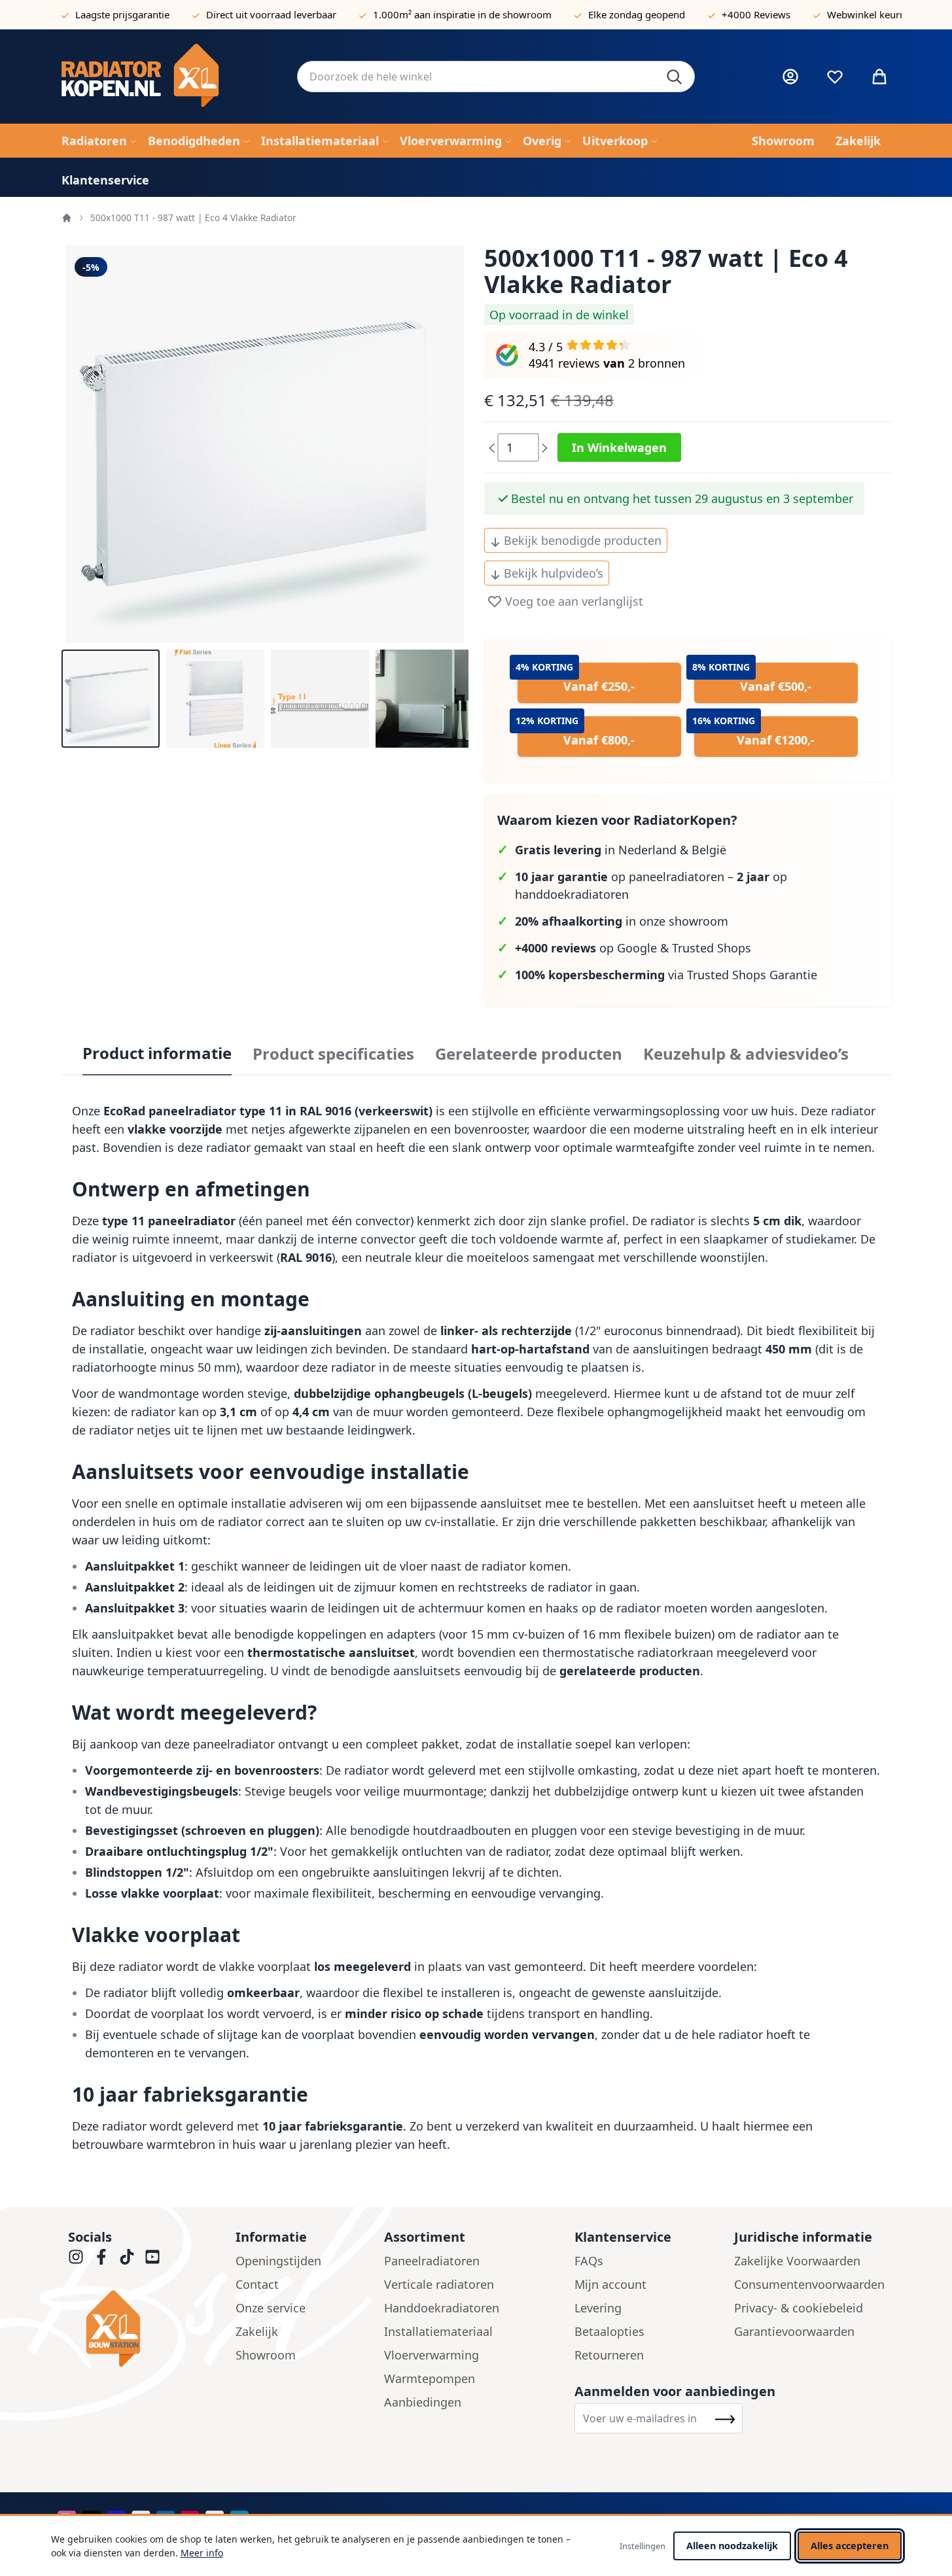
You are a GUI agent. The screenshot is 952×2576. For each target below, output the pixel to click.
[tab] (157, 1054)
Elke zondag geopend (637, 14)
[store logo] (169, 77)
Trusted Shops (712, 948)
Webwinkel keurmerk (875, 14)
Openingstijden (278, 2261)
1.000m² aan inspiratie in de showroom (462, 14)
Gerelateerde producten (529, 1054)
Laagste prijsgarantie (122, 14)
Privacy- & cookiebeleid (799, 2308)
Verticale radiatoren (439, 2284)
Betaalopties (609, 2331)
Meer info (202, 2553)
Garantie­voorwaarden (794, 2331)
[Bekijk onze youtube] (152, 2257)
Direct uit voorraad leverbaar (271, 14)
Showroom (266, 2355)
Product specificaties (333, 1054)
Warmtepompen (430, 2378)
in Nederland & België (621, 850)
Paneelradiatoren (432, 2261)
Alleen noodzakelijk (732, 2546)
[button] (111, 699)
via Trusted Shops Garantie (666, 975)
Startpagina (67, 218)
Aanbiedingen (423, 2402)
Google (637, 948)
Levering (598, 2308)
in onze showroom (622, 921)
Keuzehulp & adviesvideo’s (746, 1054)
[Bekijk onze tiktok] (127, 2257)
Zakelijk (257, 2331)
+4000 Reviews (756, 14)
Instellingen (643, 2546)
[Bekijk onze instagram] (76, 2257)
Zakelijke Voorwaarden (797, 2261)
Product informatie (157, 1053)
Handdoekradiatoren (442, 2308)
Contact (257, 2284)
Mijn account (610, 2284)
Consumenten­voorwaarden (809, 2284)
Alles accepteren (850, 2546)
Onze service (271, 2308)
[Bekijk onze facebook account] (101, 2257)
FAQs (589, 2261)
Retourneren (609, 2355)
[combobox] (496, 77)
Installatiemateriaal (438, 2331)
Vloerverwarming (432, 2355)
